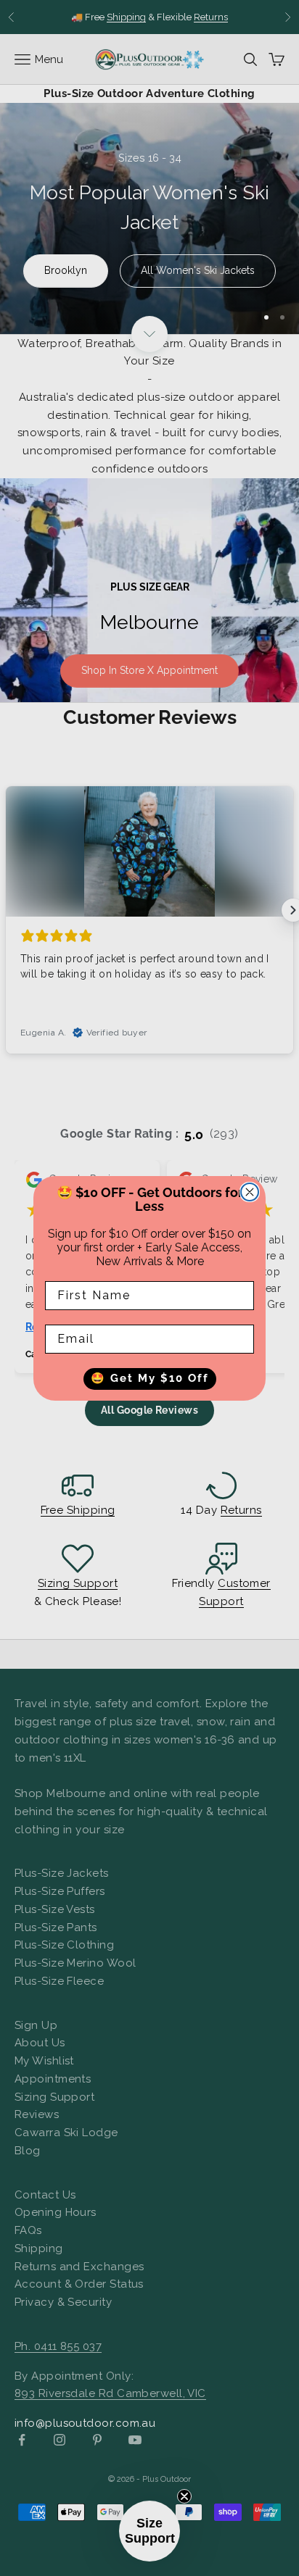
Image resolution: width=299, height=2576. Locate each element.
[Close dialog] (250, 1192)
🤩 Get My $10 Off (150, 1378)
